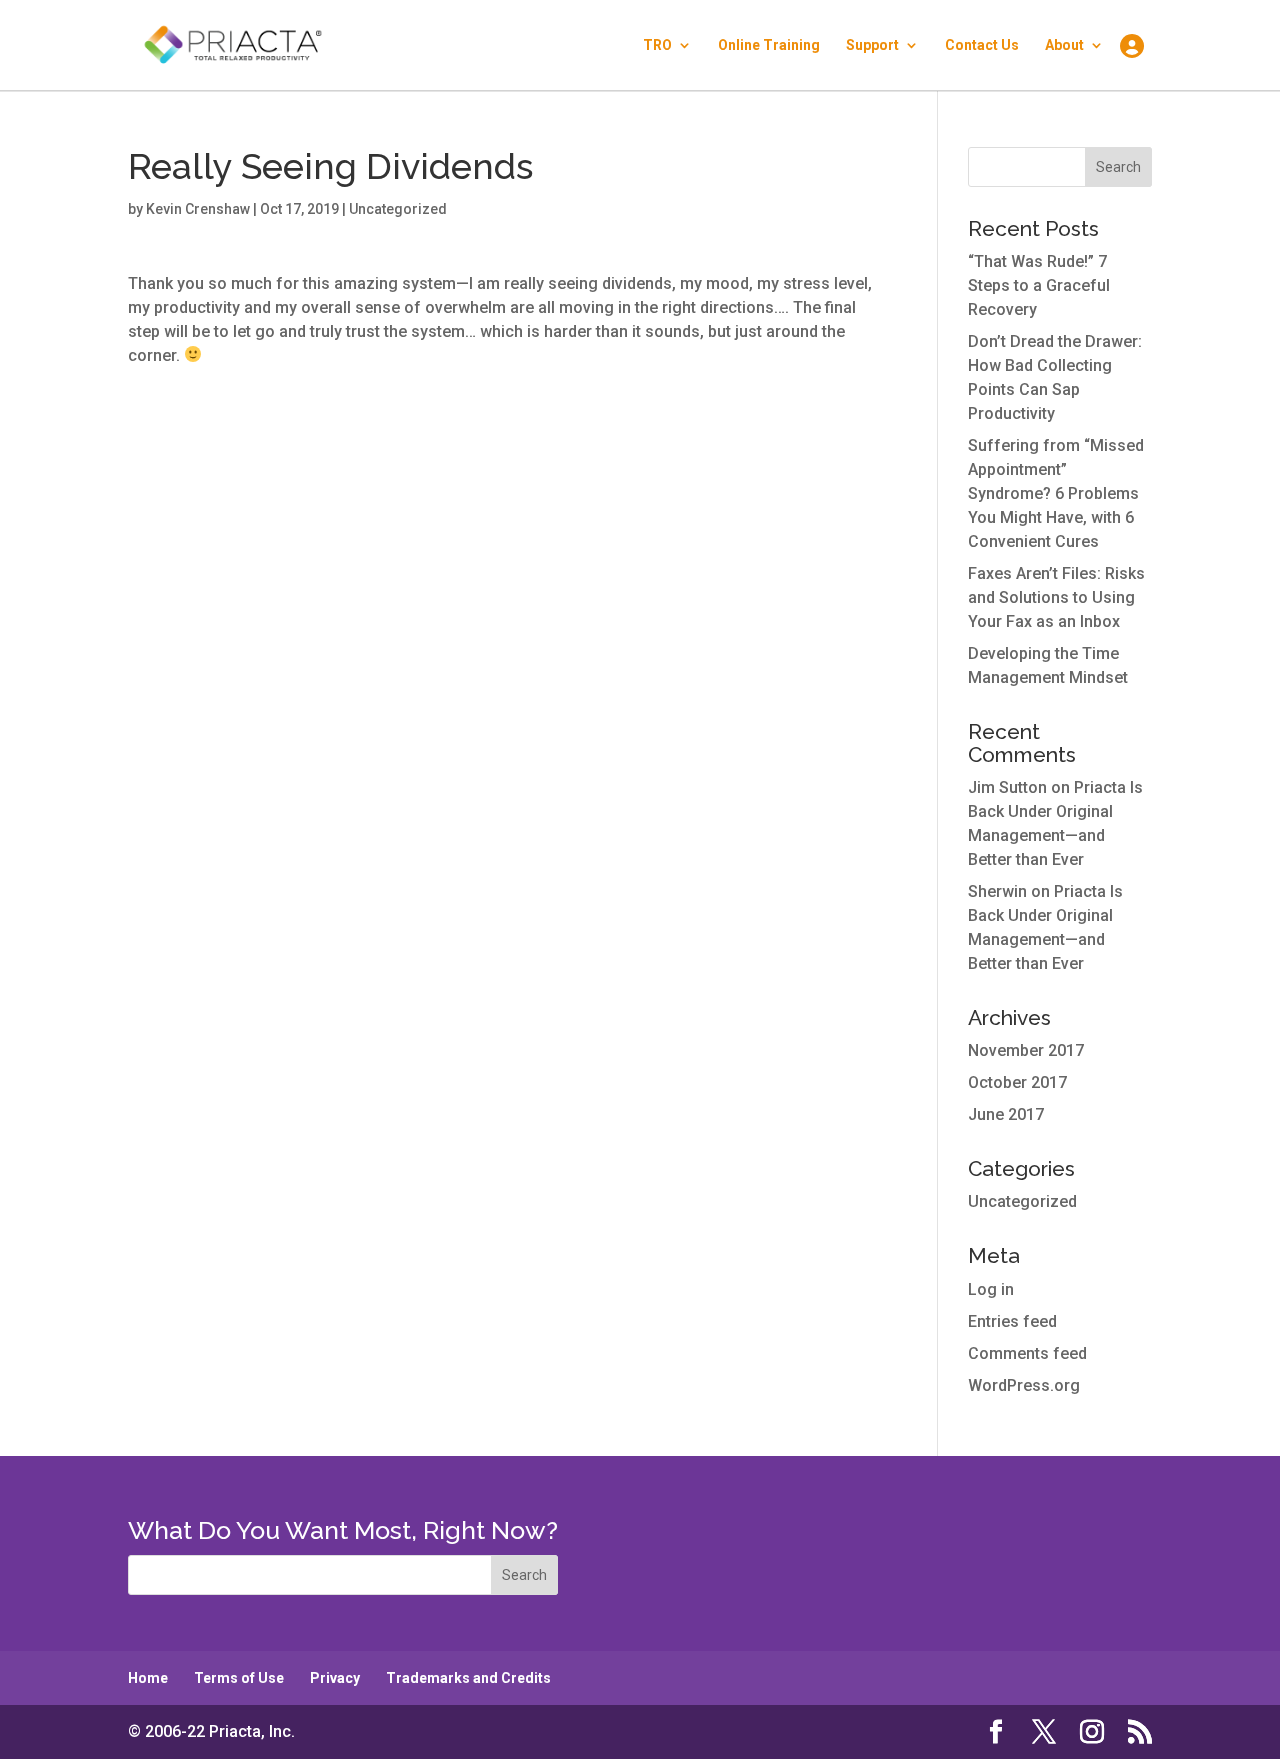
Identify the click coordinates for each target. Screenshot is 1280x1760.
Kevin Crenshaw (198, 209)
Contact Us (982, 45)
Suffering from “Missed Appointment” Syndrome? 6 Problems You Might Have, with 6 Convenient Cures (1056, 493)
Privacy (335, 1678)
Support (872, 45)
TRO (657, 45)
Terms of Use (239, 1678)
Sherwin (997, 891)
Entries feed (1012, 1321)
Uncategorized (1022, 1201)
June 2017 (1006, 1114)
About (1064, 45)
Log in (991, 1289)
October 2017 (1017, 1082)
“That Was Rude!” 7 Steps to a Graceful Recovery (1039, 285)
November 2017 (1026, 1050)
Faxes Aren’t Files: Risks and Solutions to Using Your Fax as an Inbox (1056, 597)
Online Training (769, 45)
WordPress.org (1024, 1385)
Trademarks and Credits (468, 1678)
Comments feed (1027, 1353)
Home (148, 1678)
